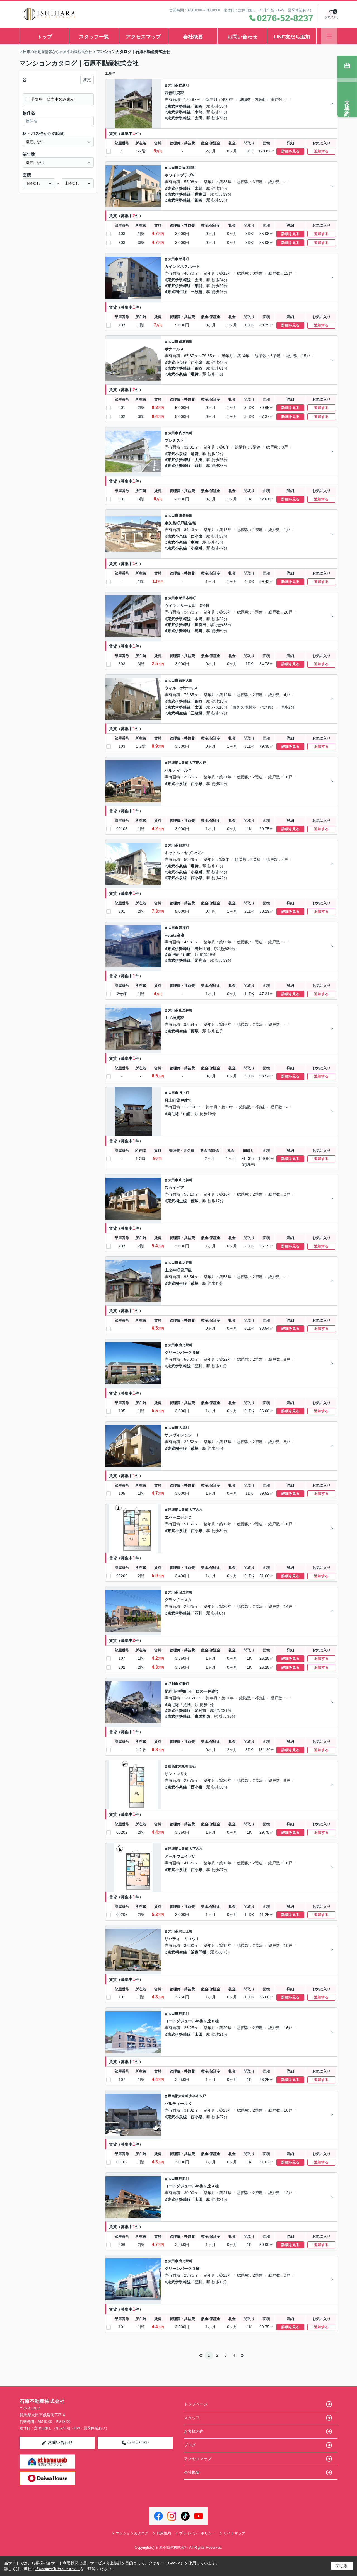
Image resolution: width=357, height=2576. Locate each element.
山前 (187, 954)
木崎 (199, 112)
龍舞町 (184, 845)
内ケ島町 (186, 433)
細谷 (199, 106)
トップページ (196, 2404)
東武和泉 (202, 1716)
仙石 (192, 1766)
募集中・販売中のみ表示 (53, 99)
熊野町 (184, 2013)
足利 (187, 1705)
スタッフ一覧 (94, 37)
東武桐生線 (177, 292)
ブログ (190, 2445)
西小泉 (197, 362)
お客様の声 (194, 2431)
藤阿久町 (186, 680)
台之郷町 (186, 1345)
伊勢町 (184, 1684)
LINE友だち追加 (292, 37)
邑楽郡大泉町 (178, 763)
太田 (199, 118)
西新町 (184, 85)
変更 (87, 80)
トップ (45, 37)
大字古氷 (196, 1510)
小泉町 (197, 548)
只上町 (184, 1093)
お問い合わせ (242, 37)
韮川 (199, 466)
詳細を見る (290, 151)
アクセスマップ (143, 37)
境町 (199, 631)
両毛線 (173, 954)
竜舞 (195, 374)
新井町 (184, 259)
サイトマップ (234, 2533)
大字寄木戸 (197, 763)
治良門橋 (199, 1952)
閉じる (342, 2566)
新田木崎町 (187, 168)
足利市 (201, 960)
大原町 (184, 1428)
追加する (321, 151)
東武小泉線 (177, 362)
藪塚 (195, 1031)
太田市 (173, 85)
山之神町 (186, 1010)
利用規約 (164, 2533)
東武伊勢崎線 (179, 106)
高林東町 (186, 341)
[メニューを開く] (329, 36)
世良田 (201, 194)
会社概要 (193, 37)
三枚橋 (197, 292)
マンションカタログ (132, 2533)
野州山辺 (202, 949)
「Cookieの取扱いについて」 (58, 2569)
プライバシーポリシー (197, 2533)
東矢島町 (186, 515)
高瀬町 (184, 928)
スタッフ (192, 2418)
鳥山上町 (186, 1931)
